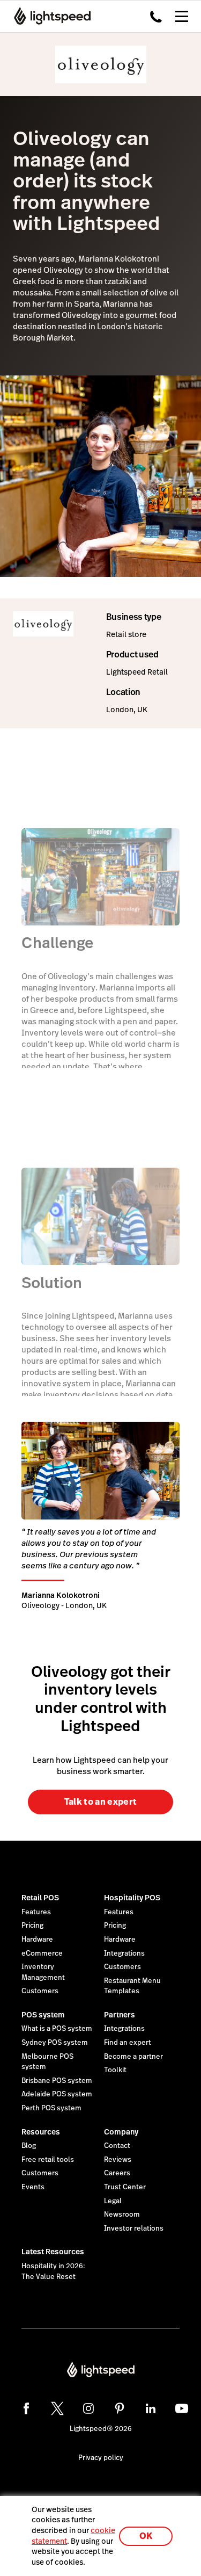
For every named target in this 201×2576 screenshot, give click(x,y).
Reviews (118, 2160)
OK (146, 2536)
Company (121, 2132)
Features (36, 1912)
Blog (29, 2146)
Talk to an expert (100, 1802)
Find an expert (128, 2043)
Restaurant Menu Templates (132, 1986)
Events (33, 2187)
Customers (40, 1991)
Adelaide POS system (57, 2094)
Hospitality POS (132, 1898)
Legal (113, 2201)
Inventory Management (43, 1972)
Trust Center (125, 2187)
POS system (43, 2015)
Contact (117, 2146)
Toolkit (115, 2070)
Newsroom (122, 2215)
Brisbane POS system (57, 2081)
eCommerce (42, 1953)
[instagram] (88, 2408)
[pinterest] (120, 2408)
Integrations (124, 1953)
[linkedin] (151, 2408)
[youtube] (182, 2408)
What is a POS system (57, 2029)
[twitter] (57, 2408)
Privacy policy (101, 2458)
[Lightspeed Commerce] (49, 16)
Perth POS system (51, 2108)
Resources (41, 2132)
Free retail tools (48, 2160)
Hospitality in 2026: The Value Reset (53, 2271)
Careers (117, 2173)
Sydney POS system (55, 2043)
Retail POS (40, 1898)
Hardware (37, 1940)
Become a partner (133, 2057)
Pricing (32, 1926)
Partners (120, 2015)
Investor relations (134, 2228)
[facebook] (26, 2408)
